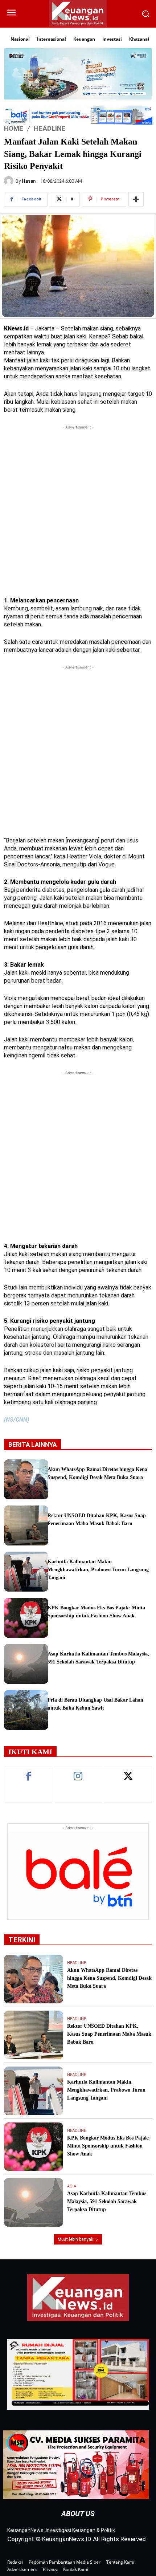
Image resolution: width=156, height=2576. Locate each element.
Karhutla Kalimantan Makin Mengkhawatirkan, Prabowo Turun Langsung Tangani (98, 1570)
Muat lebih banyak (75, 2239)
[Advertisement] (78, 509)
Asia (72, 2186)
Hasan (29, 181)
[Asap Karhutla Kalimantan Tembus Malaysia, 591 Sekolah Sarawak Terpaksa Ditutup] (26, 1664)
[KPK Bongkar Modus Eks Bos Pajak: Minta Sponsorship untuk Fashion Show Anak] (26, 1618)
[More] (136, 199)
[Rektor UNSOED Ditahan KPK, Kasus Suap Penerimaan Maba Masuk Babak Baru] (26, 1525)
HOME (14, 128)
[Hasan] (10, 181)
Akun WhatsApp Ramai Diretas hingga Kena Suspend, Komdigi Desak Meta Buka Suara (109, 1978)
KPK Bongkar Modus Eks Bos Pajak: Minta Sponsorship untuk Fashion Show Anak (108, 2146)
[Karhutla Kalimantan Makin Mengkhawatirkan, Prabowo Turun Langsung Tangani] (26, 1572)
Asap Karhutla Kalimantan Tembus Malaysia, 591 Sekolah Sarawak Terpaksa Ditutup (107, 2201)
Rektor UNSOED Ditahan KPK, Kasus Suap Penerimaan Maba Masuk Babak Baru (109, 2034)
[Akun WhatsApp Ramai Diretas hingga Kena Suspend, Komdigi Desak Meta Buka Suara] (26, 1479)
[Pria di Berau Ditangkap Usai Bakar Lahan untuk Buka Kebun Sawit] (26, 1710)
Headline (50, 128)
